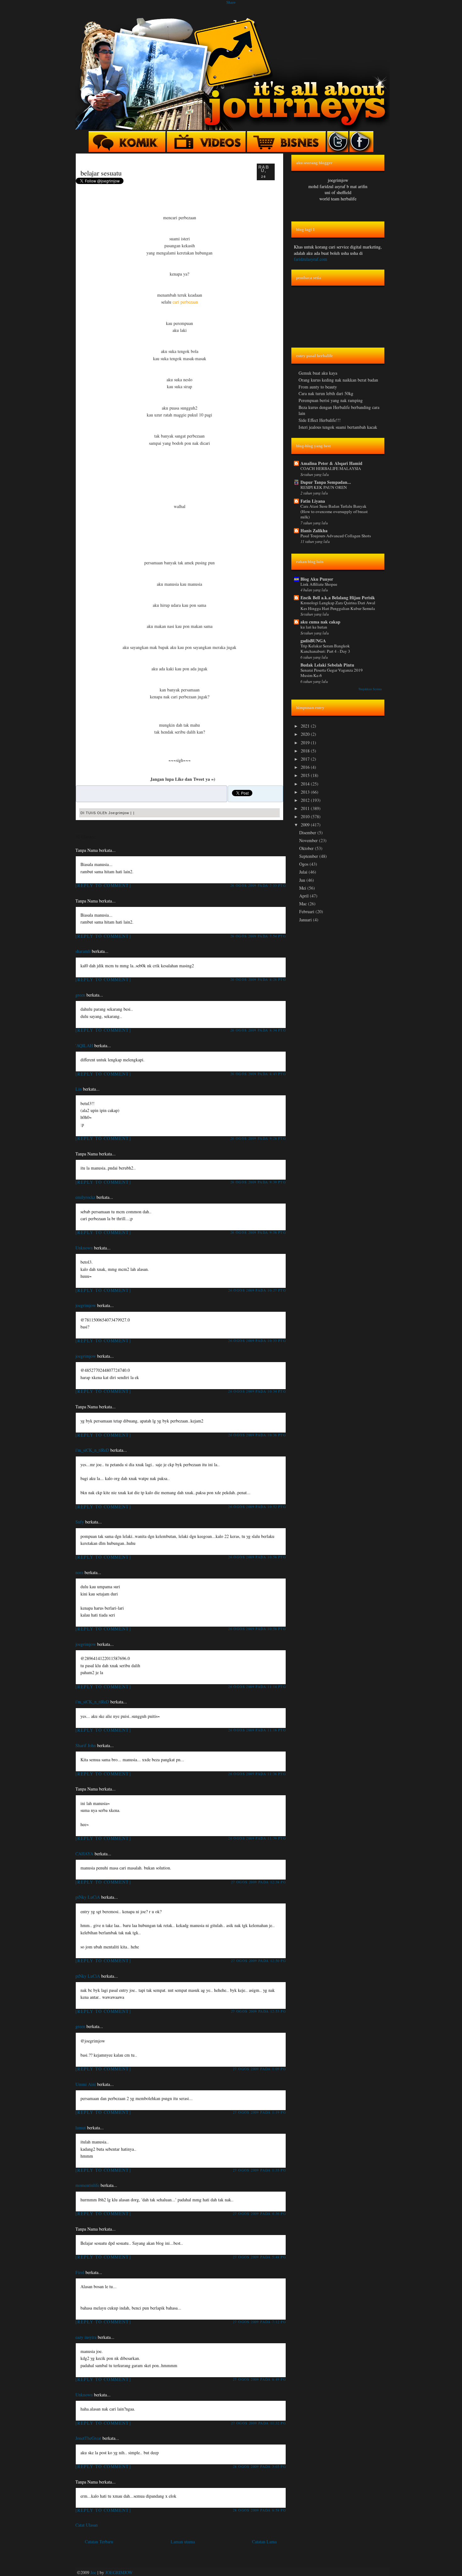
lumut (81, 2128)
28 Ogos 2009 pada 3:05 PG (259, 2466)
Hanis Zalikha (314, 531)
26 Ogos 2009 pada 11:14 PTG (257, 1687)
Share (231, 2)
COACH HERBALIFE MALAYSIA (331, 468)
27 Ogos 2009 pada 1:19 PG (259, 2112)
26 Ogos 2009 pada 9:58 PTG (258, 1232)
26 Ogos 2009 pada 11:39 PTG (257, 1838)
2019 (306, 743)
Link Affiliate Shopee (319, 584)
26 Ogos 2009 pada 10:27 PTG (257, 1290)
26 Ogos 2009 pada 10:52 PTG (257, 1507)
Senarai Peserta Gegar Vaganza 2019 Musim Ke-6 (332, 673)
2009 (306, 825)
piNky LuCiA (88, 1897)
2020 (306, 734)
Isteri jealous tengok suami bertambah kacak (338, 427)
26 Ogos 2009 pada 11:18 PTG (257, 1730)
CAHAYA (84, 1854)
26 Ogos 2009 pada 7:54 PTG (258, 936)
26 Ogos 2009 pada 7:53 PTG (258, 885)
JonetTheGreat (88, 2438)
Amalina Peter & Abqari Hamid (331, 463)
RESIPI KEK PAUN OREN (324, 487)
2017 (306, 759)
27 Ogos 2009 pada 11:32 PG (258, 2423)
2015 (306, 775)
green (80, 995)
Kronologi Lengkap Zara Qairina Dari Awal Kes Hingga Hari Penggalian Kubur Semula (338, 605)
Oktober (307, 848)
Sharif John (86, 1745)
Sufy (80, 1522)
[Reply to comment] (103, 885)
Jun (303, 880)
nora (79, 1572)
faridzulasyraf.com (311, 259)
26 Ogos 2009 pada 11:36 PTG (257, 1774)
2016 (306, 767)
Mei (303, 888)
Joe (93, 2572)
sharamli (83, 951)
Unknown (84, 1248)
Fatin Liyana (313, 501)
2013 (306, 792)
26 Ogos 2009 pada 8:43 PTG (258, 1074)
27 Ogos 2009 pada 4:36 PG (259, 2213)
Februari (307, 911)
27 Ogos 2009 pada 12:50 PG (258, 1961)
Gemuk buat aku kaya (318, 373)
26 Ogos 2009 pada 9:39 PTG (258, 1182)
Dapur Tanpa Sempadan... (326, 482)
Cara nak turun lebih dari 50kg (326, 393)
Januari (306, 920)
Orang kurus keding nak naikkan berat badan (338, 380)
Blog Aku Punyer (317, 579)
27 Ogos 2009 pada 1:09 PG (259, 2069)
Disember (308, 833)
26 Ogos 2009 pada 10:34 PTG (257, 1391)
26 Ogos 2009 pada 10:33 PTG (257, 1341)
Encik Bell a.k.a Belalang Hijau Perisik (338, 598)
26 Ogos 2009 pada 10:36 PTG (257, 1435)
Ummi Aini (86, 2084)
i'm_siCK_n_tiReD (92, 1450)
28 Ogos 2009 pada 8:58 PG (259, 2510)
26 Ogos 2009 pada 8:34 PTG (258, 1030)
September (309, 856)
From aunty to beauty (318, 387)
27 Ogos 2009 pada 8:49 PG (259, 2379)
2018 (306, 751)
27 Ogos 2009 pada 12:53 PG (258, 2011)
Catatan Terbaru (99, 2542)
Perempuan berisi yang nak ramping (331, 400)
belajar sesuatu (101, 173)
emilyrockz (85, 1197)
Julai (304, 872)
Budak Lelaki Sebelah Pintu (327, 665)
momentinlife (87, 2185)
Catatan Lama (264, 2542)
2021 (306, 726)
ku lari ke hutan (314, 627)
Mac (304, 904)
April (305, 896)
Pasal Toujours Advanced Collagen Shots (336, 536)
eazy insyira (86, 2337)
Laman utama (183, 2542)
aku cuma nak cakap (320, 622)
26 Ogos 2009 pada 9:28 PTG (258, 1138)
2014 (306, 784)
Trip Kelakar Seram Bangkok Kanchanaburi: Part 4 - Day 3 (325, 648)
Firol (80, 2272)
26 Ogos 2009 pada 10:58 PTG (257, 1557)
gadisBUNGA (313, 641)
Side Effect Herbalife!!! (320, 420)
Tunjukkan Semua (370, 689)
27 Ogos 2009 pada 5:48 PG (259, 2257)
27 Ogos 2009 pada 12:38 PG (258, 1882)
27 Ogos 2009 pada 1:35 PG (259, 2170)
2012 (306, 800)
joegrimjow (86, 1305)
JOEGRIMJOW (119, 2572)
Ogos (304, 864)
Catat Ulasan (87, 2525)
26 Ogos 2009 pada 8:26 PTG (258, 979)
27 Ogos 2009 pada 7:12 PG (259, 2322)
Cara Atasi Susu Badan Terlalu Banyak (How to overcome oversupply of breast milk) (334, 512)
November (309, 840)
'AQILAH (84, 1045)
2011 (306, 808)
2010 (306, 816)
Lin (79, 1089)
